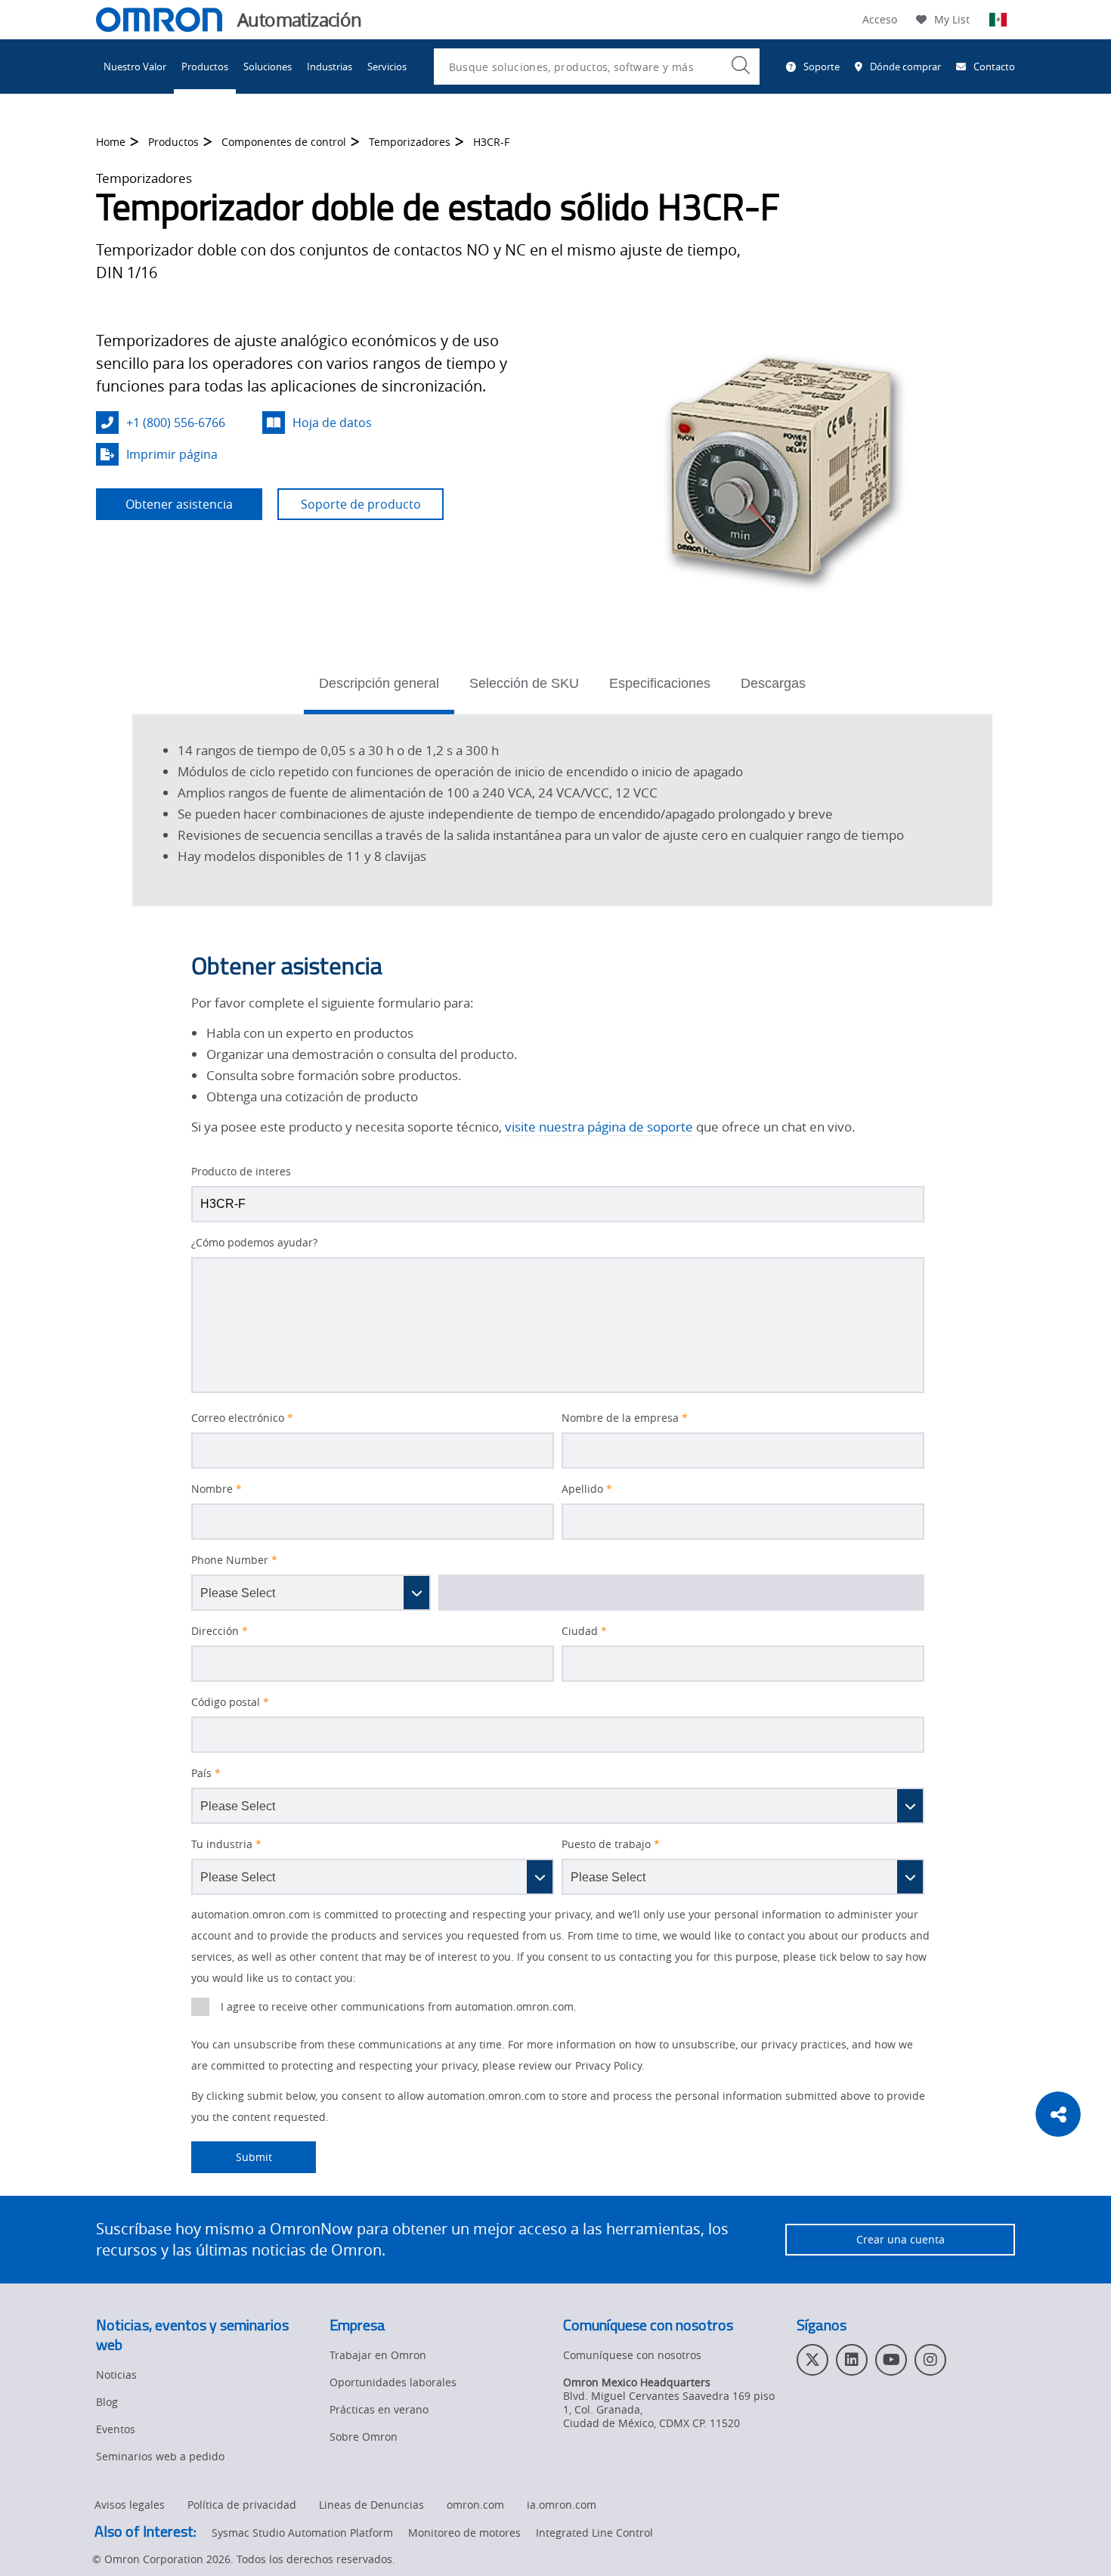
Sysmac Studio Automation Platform (302, 2533)
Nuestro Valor (135, 67)
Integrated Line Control (594, 2533)
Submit (232, 2157)
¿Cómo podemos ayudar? (254, 1243)
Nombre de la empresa (625, 1418)
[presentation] (200, 2007)
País (206, 1773)
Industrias (330, 67)
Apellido (587, 1489)
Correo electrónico (242, 1418)
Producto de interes (241, 1172)
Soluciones (268, 67)
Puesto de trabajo (611, 1844)
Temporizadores (410, 142)
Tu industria (226, 1844)
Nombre (217, 1489)
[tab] (379, 688)
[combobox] (597, 67)
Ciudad (584, 1631)
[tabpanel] (562, 808)
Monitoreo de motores (464, 2533)
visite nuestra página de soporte (599, 1127)
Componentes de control (284, 142)
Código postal (230, 1702)
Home (111, 142)
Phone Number (234, 1560)
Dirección (220, 1631)
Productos (205, 67)
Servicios (387, 67)
